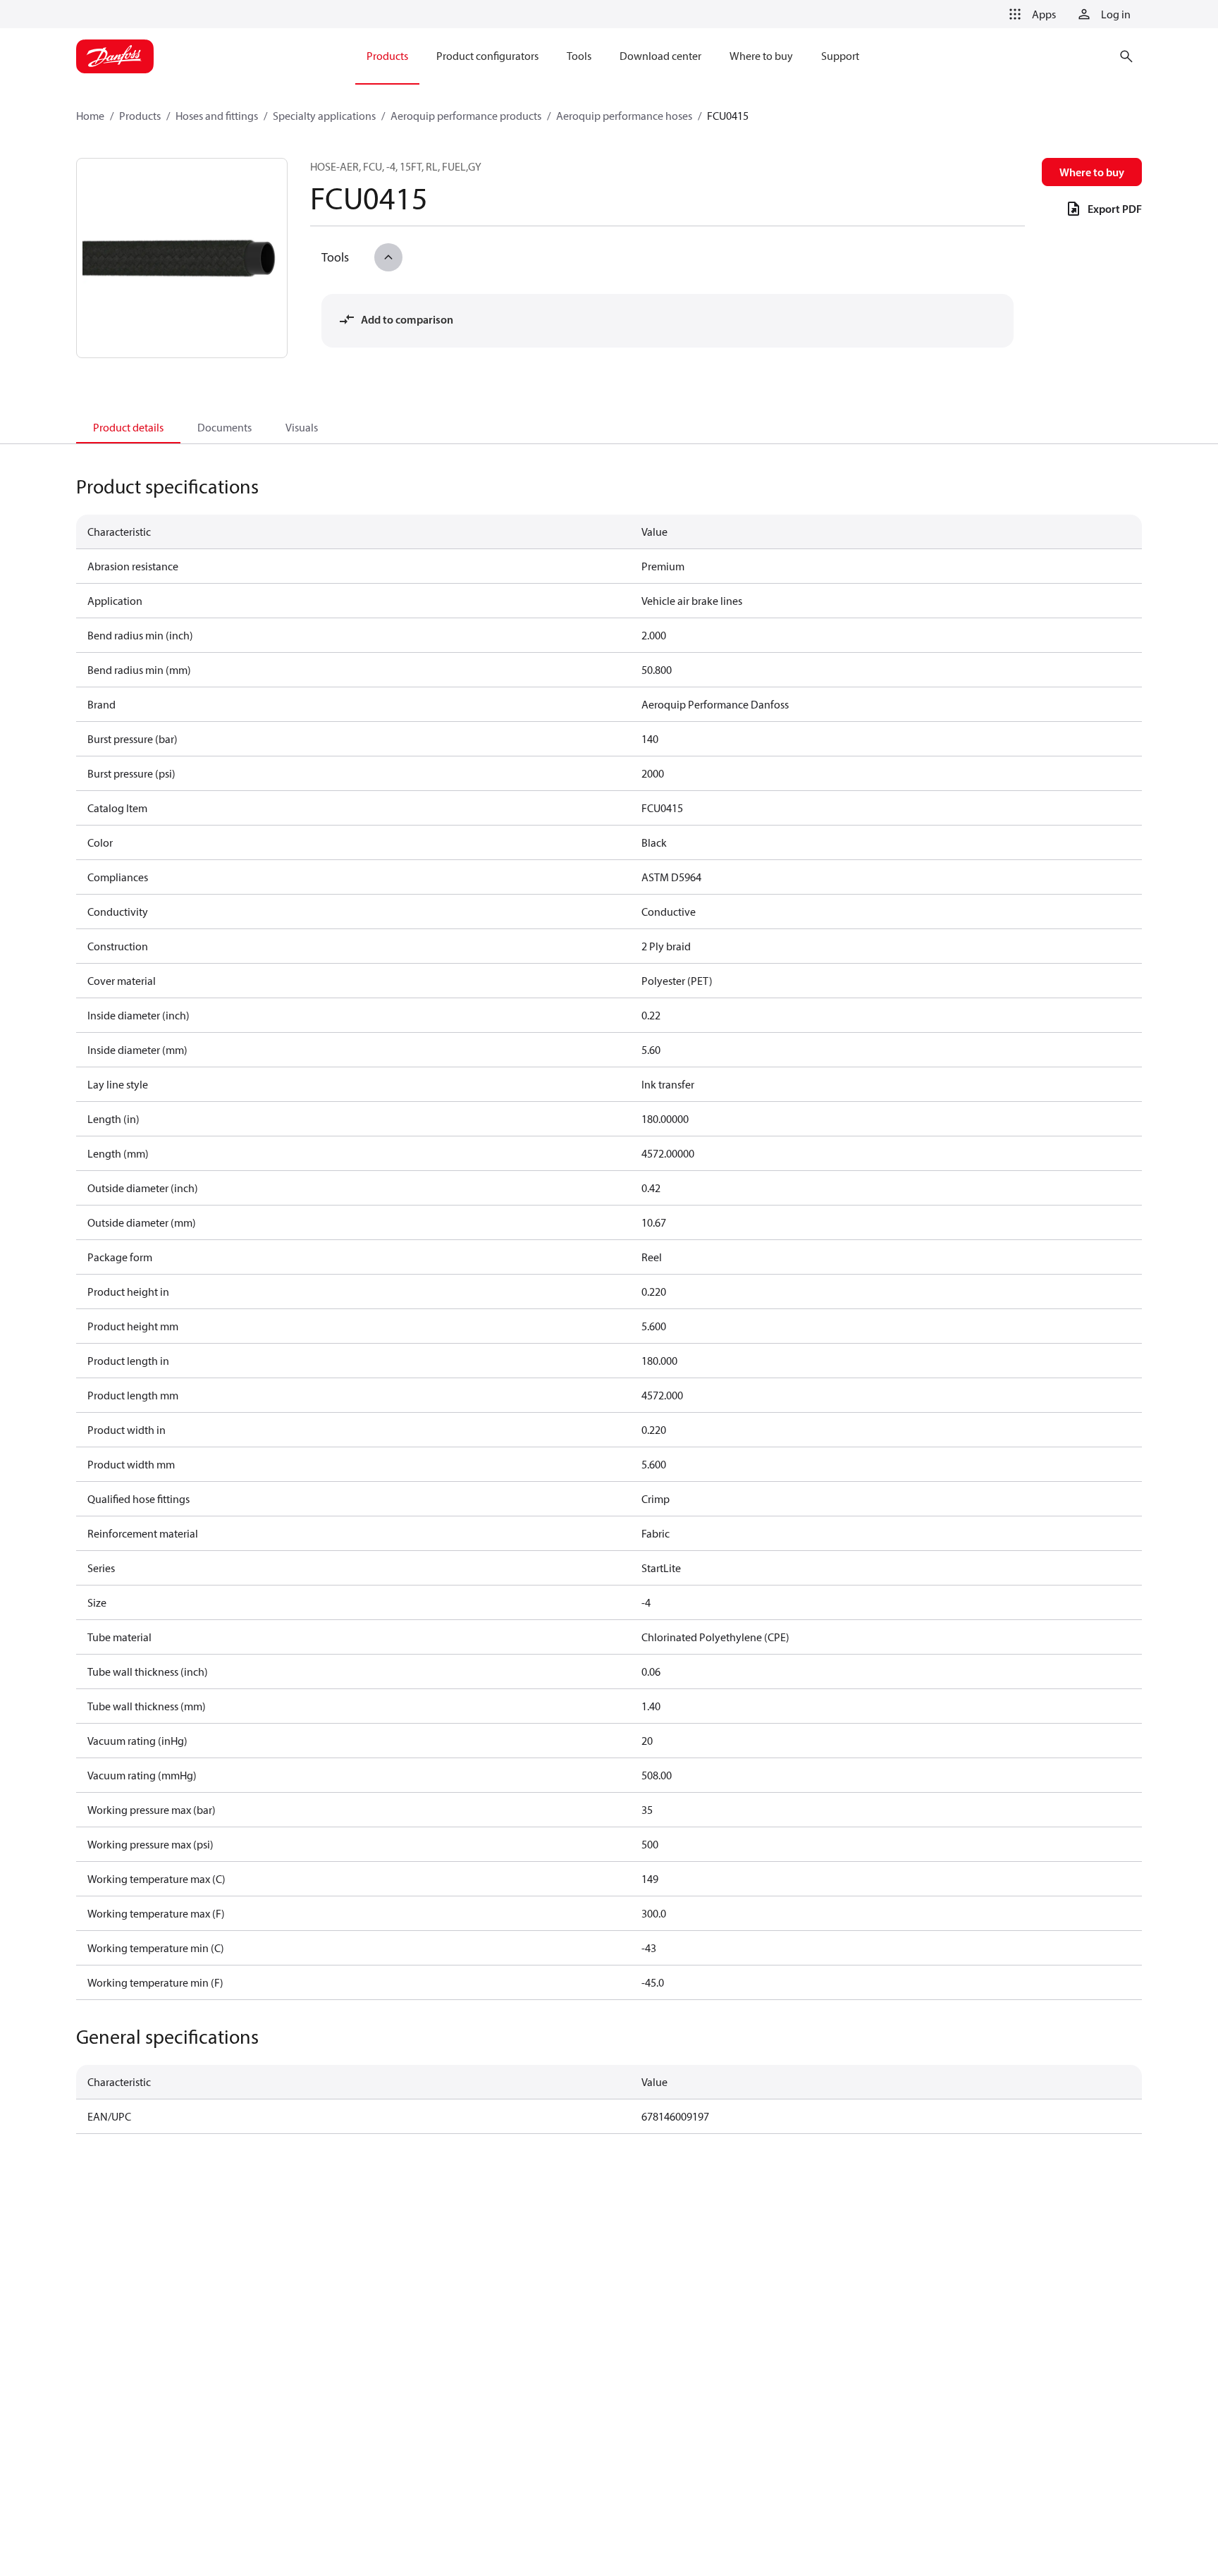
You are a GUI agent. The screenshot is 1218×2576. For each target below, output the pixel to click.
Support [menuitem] (840, 56)
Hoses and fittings (217, 116)
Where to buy (1092, 172)
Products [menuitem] (387, 56)
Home (90, 116)
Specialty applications (324, 116)
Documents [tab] (224, 427)
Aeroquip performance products (466, 116)
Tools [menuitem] (579, 56)
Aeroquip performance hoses (624, 116)
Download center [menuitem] (660, 56)
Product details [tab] (128, 427)
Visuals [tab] (302, 427)
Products (140, 116)
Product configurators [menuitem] (487, 56)
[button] (1030, 14)
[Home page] (115, 56)
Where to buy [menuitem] (761, 56)
